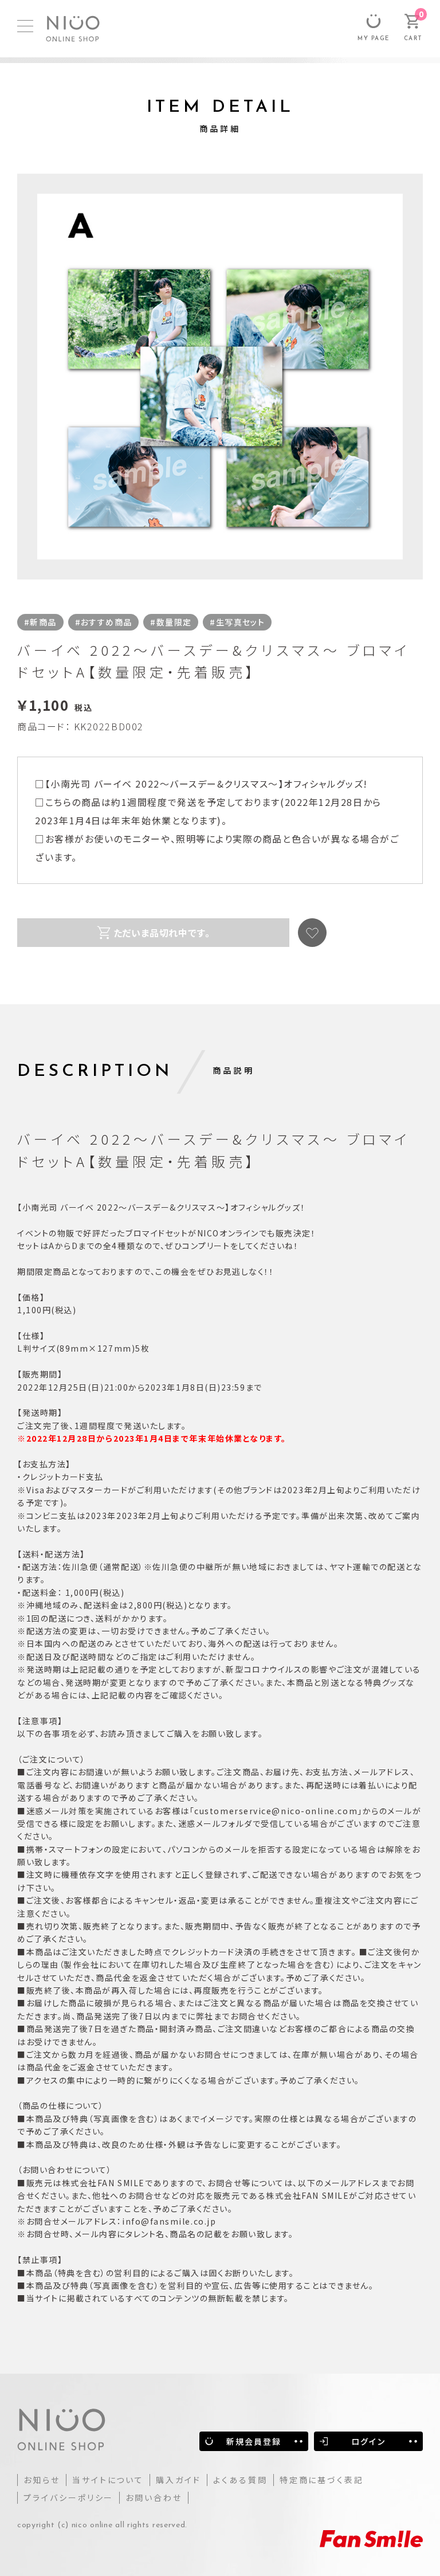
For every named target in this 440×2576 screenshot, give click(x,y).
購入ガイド (178, 2480)
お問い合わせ (154, 2497)
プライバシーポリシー (68, 2497)
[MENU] (25, 26)
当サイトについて (108, 2480)
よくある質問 (240, 2480)
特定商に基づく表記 (322, 2480)
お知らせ (42, 2480)
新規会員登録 (254, 2441)
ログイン (368, 2441)
